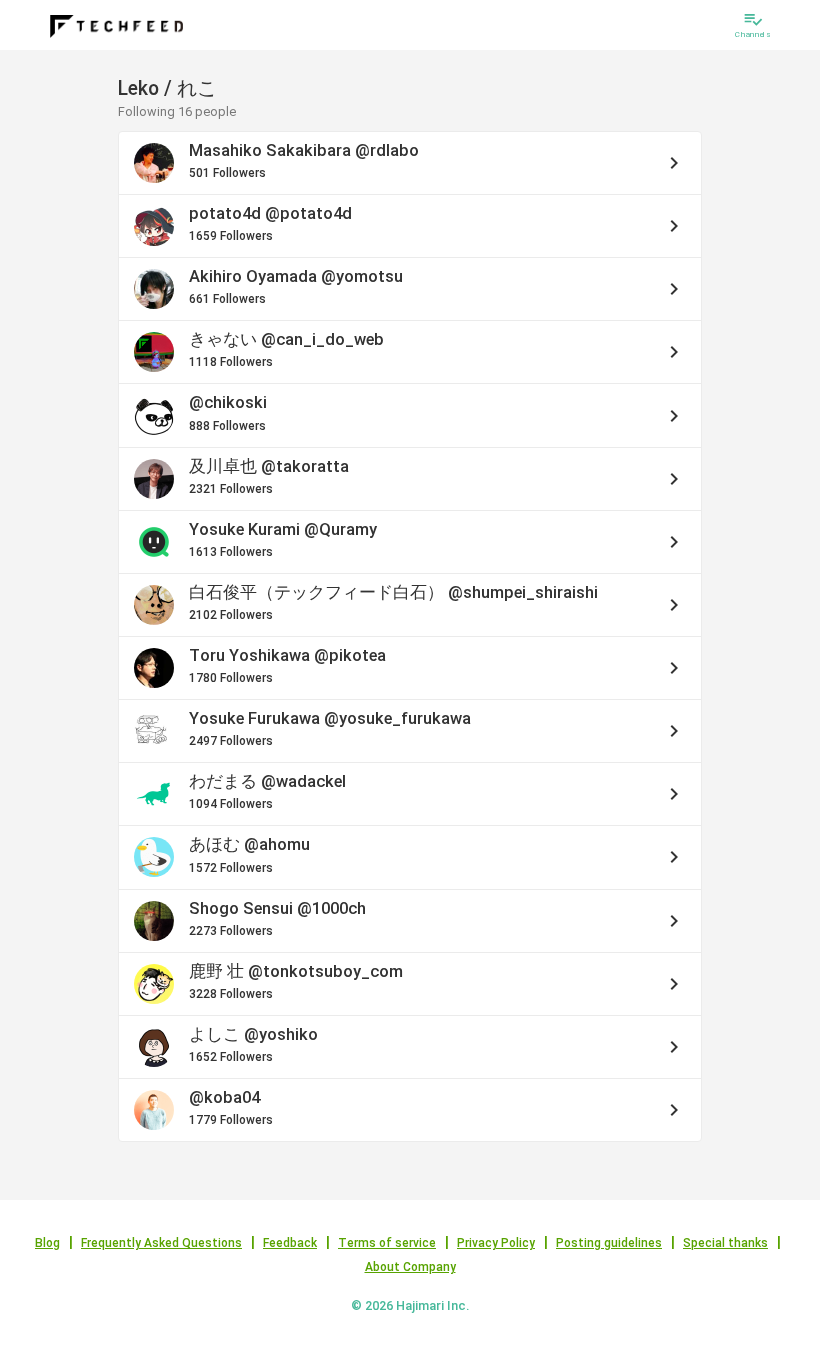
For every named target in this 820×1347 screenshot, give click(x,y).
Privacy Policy (496, 1243)
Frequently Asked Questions (161, 1243)
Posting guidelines (609, 1243)
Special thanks (725, 1243)
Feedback (290, 1243)
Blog (47, 1243)
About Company (410, 1267)
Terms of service (387, 1243)
